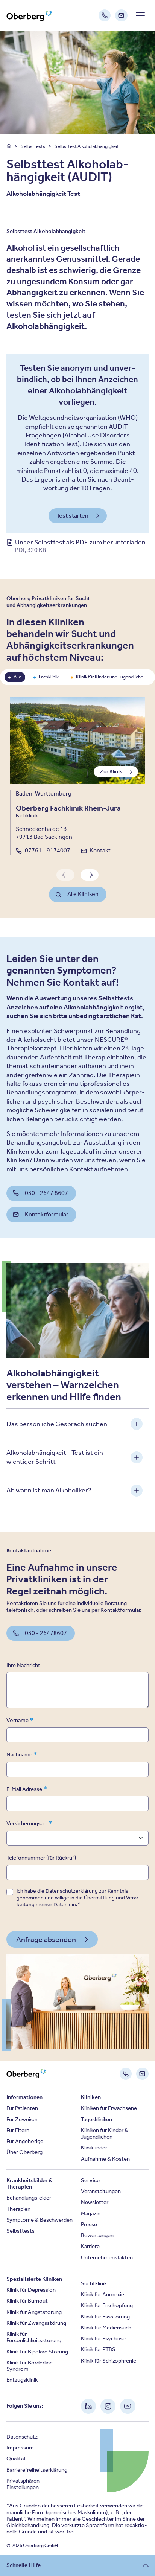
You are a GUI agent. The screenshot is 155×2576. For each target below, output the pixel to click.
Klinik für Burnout (27, 2301)
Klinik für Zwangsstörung (36, 2323)
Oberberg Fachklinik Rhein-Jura (68, 808)
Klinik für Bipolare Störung (37, 2352)
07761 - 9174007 (48, 850)
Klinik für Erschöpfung (107, 2305)
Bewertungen (97, 2235)
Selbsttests (33, 146)
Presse (89, 2224)
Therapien (18, 2209)
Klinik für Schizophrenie (109, 2361)
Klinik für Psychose (103, 2338)
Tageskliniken (96, 2119)
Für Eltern (18, 2130)
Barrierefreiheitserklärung (37, 2470)
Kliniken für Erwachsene (109, 2108)
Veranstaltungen (101, 2191)
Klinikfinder (94, 2148)
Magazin (91, 2213)
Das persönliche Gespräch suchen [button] (57, 1424)
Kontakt (100, 850)
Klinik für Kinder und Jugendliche (110, 677)
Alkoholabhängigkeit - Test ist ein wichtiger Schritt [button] (55, 1457)
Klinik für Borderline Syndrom (30, 2366)
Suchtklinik (94, 2283)
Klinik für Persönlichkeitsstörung (34, 2337)
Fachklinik (49, 677)
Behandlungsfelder (29, 2198)
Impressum (20, 2448)
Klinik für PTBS (98, 2349)
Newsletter (95, 2202)
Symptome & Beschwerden (40, 2220)
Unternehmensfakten (107, 2257)
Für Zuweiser (22, 2119)
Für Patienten (22, 2108)
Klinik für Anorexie (103, 2294)
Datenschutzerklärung (72, 1891)
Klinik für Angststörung (34, 2312)
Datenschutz (22, 2437)
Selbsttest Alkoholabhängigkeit (87, 146)
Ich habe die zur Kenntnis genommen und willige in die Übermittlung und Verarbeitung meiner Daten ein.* (79, 1898)
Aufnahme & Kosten (105, 2159)
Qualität (16, 2459)
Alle (17, 677)
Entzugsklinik (22, 2380)
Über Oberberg (24, 2152)
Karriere (90, 2246)
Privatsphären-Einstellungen (24, 2484)
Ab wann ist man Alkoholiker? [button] (49, 1490)
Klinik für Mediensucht (107, 2328)
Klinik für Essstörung (105, 2317)
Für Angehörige (25, 2141)
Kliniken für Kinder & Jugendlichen (105, 2133)
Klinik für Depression (31, 2290)
